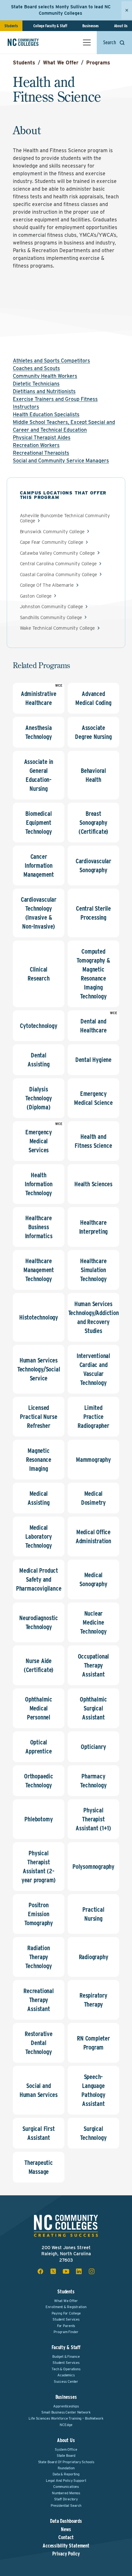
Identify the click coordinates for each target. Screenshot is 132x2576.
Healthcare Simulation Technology (93, 1270)
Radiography (94, 1957)
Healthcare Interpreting (94, 1227)
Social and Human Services (39, 2090)
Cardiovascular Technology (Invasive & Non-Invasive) (39, 913)
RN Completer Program (93, 2043)
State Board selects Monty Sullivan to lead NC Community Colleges (61, 10)
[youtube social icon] (66, 2271)
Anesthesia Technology (38, 732)
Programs (98, 63)
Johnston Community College (51, 607)
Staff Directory (66, 2499)
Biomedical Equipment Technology (38, 823)
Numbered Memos (66, 2493)
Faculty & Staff (66, 2347)
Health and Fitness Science (93, 1141)
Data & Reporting (66, 2474)
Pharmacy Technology (93, 1781)
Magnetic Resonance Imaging (39, 1460)
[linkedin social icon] (79, 2271)
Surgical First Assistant (38, 2133)
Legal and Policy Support (66, 2481)
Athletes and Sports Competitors (51, 361)
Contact (66, 2538)
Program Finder (66, 2332)
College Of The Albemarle (47, 585)
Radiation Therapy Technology (38, 1957)
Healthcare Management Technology (39, 1270)
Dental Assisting (38, 1060)
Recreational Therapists (41, 453)
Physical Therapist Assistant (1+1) (93, 1819)
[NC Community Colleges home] (32, 42)
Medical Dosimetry (93, 1498)
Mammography (93, 1460)
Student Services (66, 2319)
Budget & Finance (66, 2357)
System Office (66, 2449)
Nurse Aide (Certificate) (39, 1665)
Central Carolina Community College (58, 564)
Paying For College (66, 2313)
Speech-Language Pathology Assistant (93, 2090)
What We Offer (61, 63)
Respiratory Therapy (93, 2000)
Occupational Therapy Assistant (94, 1665)
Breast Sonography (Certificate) (93, 823)
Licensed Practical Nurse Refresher (38, 1417)
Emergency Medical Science (93, 1098)
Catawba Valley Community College (57, 553)
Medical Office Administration (93, 1536)
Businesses (91, 26)
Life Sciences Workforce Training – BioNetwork (66, 2418)
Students (11, 26)
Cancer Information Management (39, 866)
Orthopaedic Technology (39, 1781)
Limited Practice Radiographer (93, 1417)
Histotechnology (39, 1317)
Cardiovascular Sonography (93, 866)
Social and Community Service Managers (61, 461)
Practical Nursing (93, 1914)
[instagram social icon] (92, 2271)
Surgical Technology (93, 2133)
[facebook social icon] (40, 2271)
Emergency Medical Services (39, 1141)
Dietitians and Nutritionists (44, 391)
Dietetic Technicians (36, 384)
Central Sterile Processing (93, 913)
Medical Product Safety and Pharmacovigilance (39, 1579)
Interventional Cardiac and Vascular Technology (93, 1369)
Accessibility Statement (66, 2546)
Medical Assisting (38, 1498)
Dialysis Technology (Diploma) (38, 1098)
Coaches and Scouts (36, 368)
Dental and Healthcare (93, 1026)
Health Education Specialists (46, 414)
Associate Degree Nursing (93, 732)
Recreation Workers (36, 445)
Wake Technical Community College (57, 628)
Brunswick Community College (52, 532)
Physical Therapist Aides (42, 438)
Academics (66, 2375)
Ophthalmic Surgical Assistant (93, 1708)
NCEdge (66, 2425)
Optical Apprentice (38, 1747)
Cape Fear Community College (52, 542)
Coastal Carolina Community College (58, 575)
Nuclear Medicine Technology (93, 1622)
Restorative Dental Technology (39, 2043)
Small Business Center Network (66, 2412)
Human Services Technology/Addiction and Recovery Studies (94, 1317)
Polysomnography (93, 1867)
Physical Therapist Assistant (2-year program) (39, 1867)
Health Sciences (93, 1184)
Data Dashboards (66, 2521)
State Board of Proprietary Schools (66, 2462)
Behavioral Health (93, 775)
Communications (66, 2487)
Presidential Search (66, 2506)
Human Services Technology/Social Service (39, 1369)
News (66, 2530)
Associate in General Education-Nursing (39, 775)
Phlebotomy (38, 1819)
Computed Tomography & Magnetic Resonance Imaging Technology (93, 974)
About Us (121, 26)
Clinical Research (38, 974)
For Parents (66, 2326)
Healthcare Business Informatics (39, 1227)
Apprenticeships (66, 2406)
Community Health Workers (45, 376)
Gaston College (36, 596)
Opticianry (93, 1747)
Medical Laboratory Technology (38, 1536)
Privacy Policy (66, 2554)
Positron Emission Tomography (39, 1914)
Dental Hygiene (93, 1060)
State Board (66, 2456)
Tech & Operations (66, 2369)
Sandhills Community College (51, 618)
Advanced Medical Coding (93, 698)
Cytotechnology (38, 1026)
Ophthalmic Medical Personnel (39, 1708)
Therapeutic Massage (39, 2167)
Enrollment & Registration (66, 2307)
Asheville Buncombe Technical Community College (65, 518)
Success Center (66, 2381)
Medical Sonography (93, 1579)
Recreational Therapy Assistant (39, 2000)
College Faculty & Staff (50, 26)
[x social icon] (53, 2271)
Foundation (66, 2468)
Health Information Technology (39, 1184)
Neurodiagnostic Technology (39, 1622)
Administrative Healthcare (39, 698)
